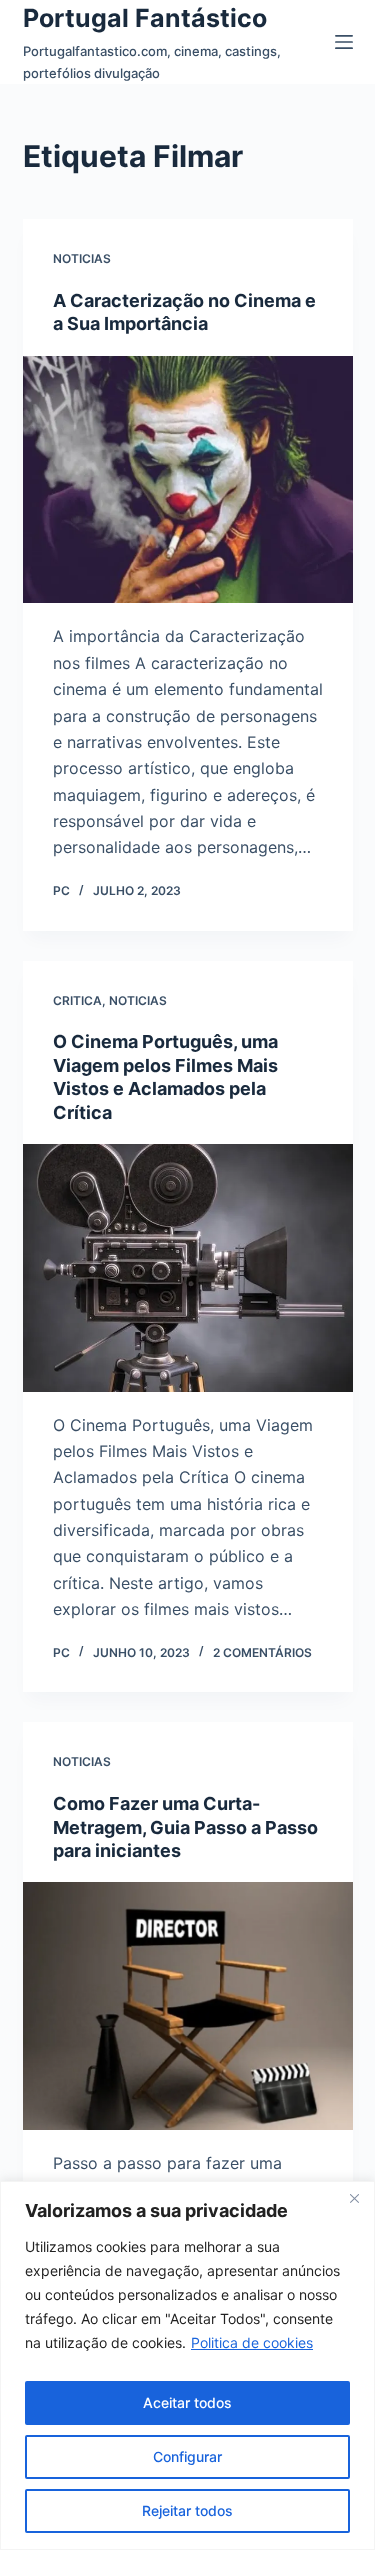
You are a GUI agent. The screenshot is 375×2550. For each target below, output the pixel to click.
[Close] (354, 2198)
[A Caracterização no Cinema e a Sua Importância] (188, 480)
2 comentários (262, 1652)
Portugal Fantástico (145, 18)
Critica (77, 1000)
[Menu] (344, 42)
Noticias (82, 258)
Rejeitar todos (187, 2510)
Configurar (187, 2456)
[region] (187, 2365)
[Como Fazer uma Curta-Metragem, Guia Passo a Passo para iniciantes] (188, 2006)
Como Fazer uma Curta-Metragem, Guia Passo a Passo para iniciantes (185, 1827)
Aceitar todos (187, 2402)
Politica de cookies (252, 2342)
